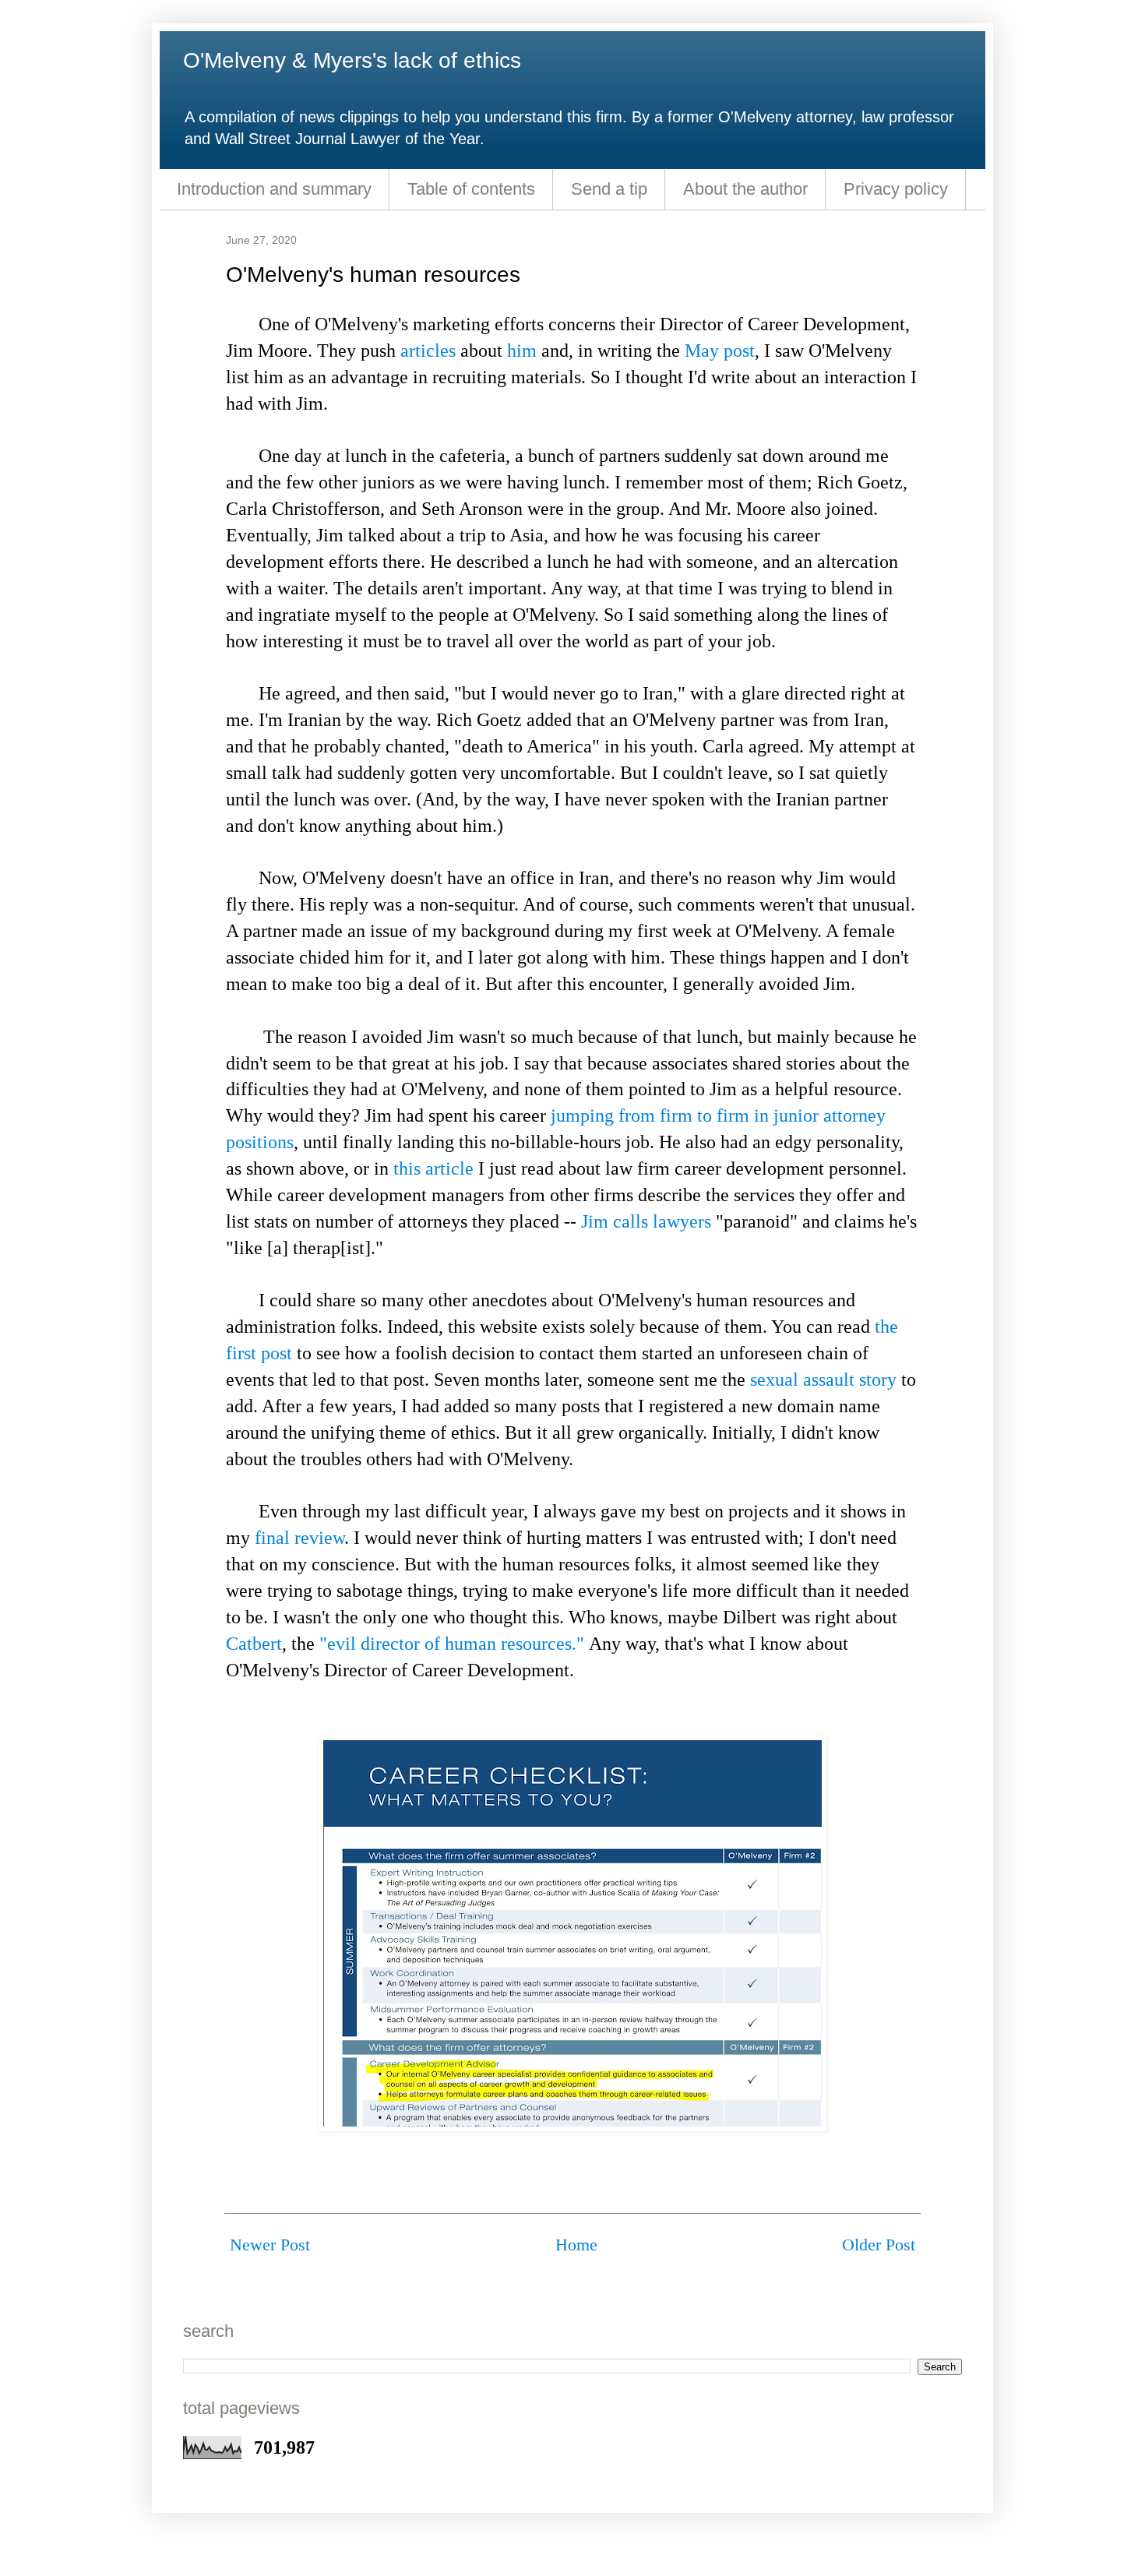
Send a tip (609, 189)
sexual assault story (823, 1379)
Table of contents (471, 189)
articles (428, 350)
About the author (745, 189)
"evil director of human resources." (452, 1643)
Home (576, 2245)
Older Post (879, 2245)
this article (433, 1168)
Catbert (254, 1643)
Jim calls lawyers (646, 1221)
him (522, 350)
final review (299, 1537)
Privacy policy (896, 189)
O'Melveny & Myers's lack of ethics (352, 60)
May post (720, 350)
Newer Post (270, 2245)
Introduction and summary (274, 189)
